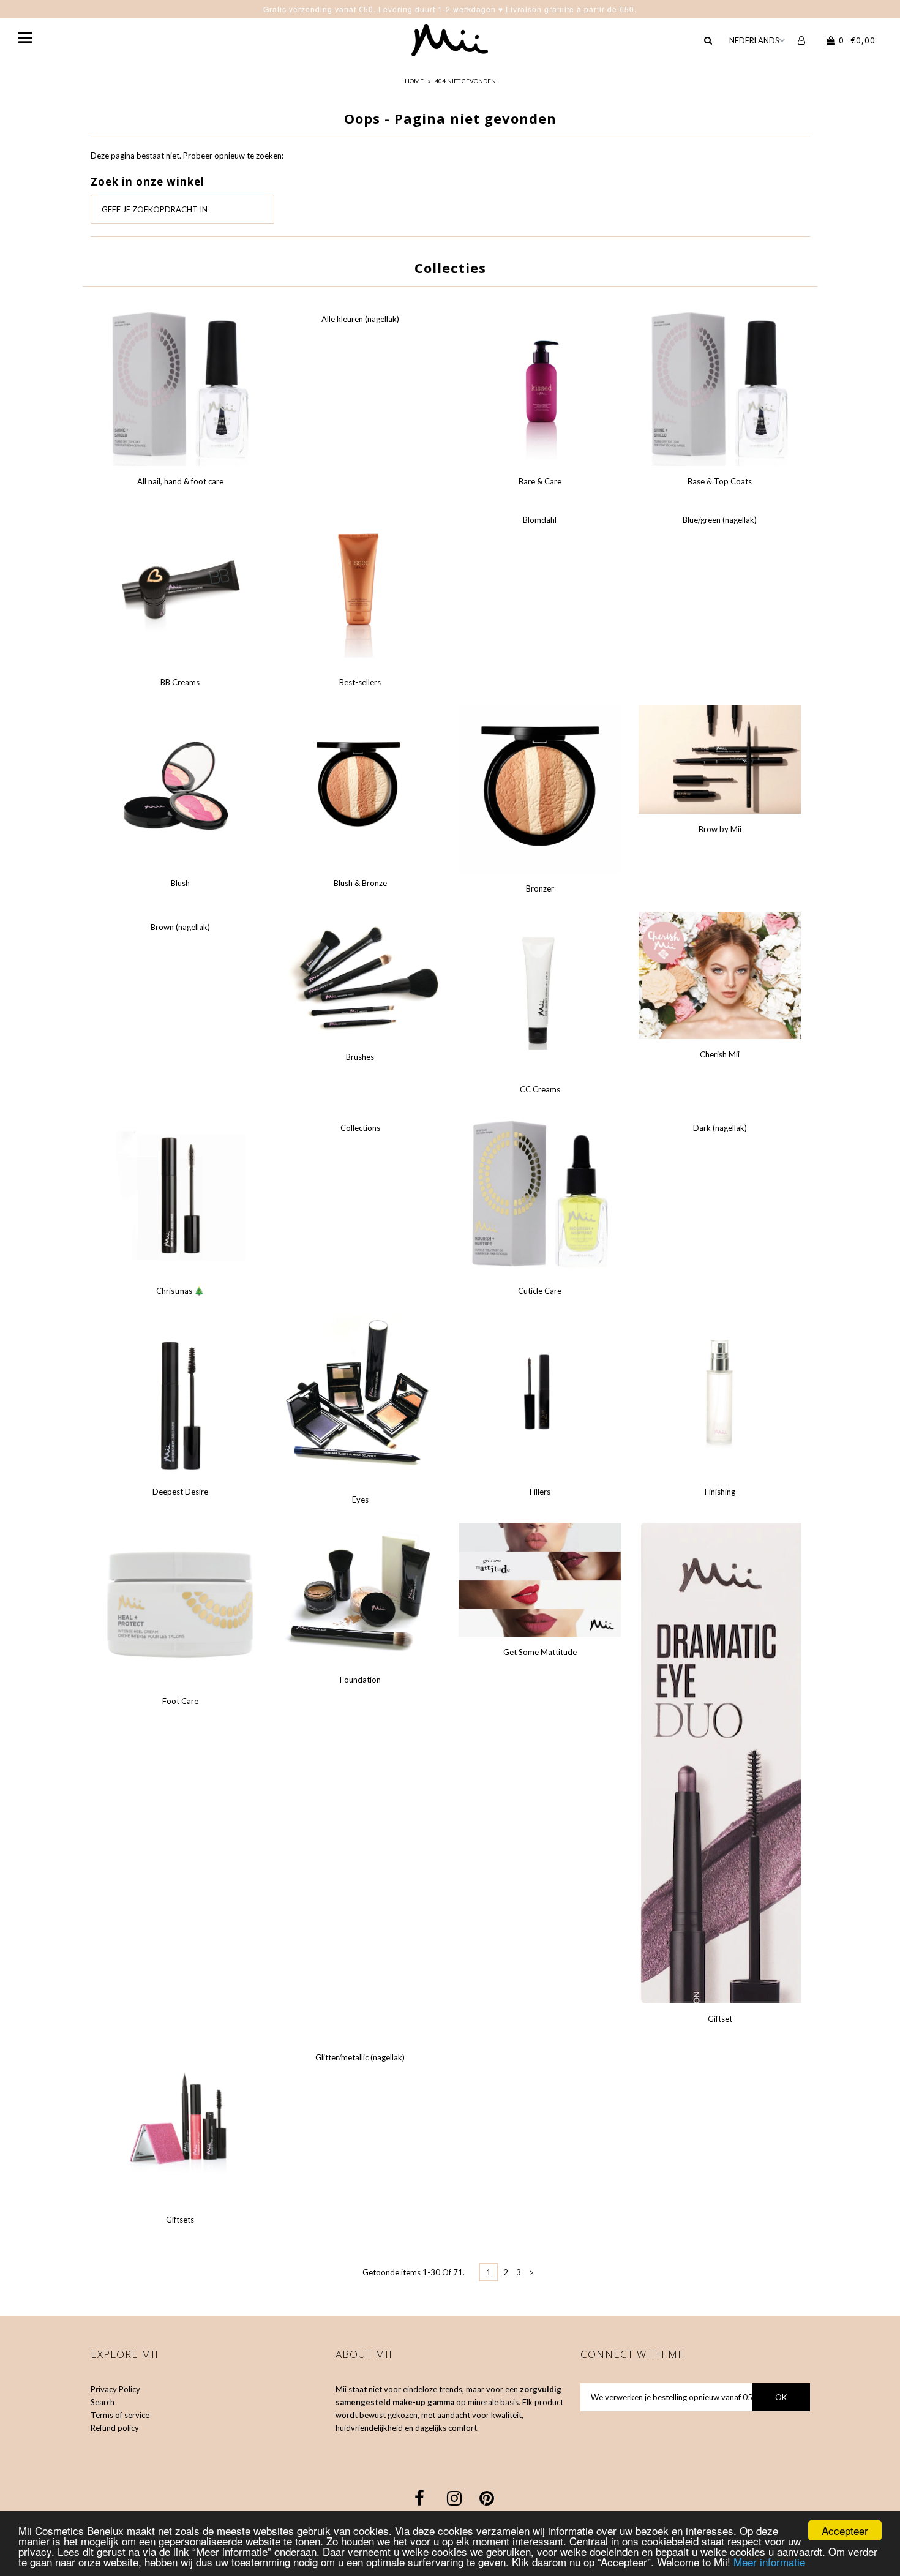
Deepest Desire (180, 1492)
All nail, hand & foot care (180, 481)
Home (414, 81)
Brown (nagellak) (180, 927)
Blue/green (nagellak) (720, 520)
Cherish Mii (720, 1054)
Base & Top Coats (720, 481)
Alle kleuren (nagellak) (360, 319)
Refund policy (115, 2428)
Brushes (360, 1057)
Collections (360, 1128)
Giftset (720, 2019)
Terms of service (120, 2415)
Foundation (360, 1680)
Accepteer (845, 2530)
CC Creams (540, 1089)
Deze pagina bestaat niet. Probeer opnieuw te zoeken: (187, 156)
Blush (180, 883)
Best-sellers (360, 682)
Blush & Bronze (360, 883)
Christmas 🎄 (180, 1291)
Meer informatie (769, 2562)
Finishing (720, 1492)
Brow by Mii (720, 829)
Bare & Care (540, 481)
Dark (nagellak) (720, 1128)
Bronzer (540, 888)
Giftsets (180, 2220)
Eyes (360, 1500)
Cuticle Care (540, 1291)
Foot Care (180, 1701)
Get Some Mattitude (540, 1652)
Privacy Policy (115, 2389)
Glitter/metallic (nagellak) (360, 2057)
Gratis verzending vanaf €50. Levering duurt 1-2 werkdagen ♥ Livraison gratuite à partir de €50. (450, 9)
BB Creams (180, 682)
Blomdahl (540, 520)
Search (103, 2402)
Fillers (540, 1492)
